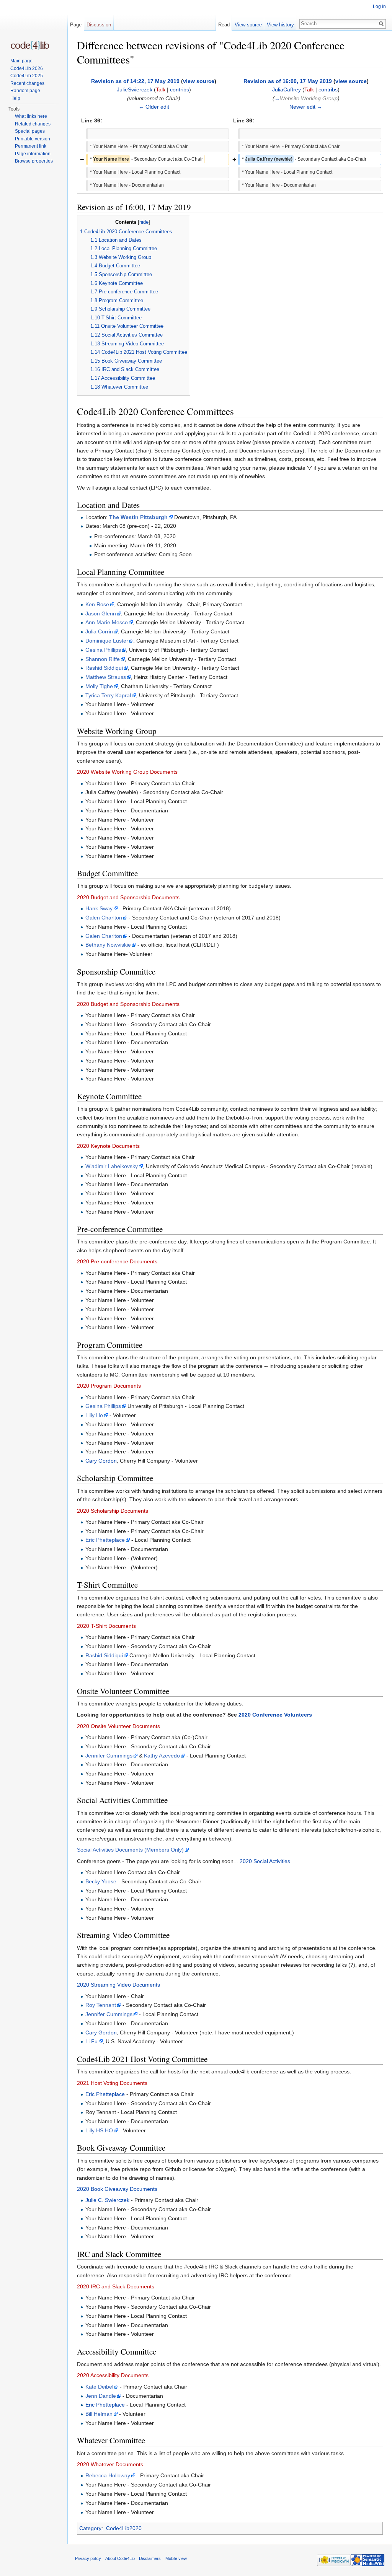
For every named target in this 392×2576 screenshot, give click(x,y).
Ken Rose (97, 604)
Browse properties (34, 161)
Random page (25, 91)
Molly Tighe (99, 686)
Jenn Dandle (101, 2396)
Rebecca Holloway (108, 2475)
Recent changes (27, 83)
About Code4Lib (120, 2558)
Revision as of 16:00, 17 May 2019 (288, 81)
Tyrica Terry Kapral (108, 695)
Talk (161, 90)
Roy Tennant (101, 2005)
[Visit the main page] (30, 45)
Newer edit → (306, 107)
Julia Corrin (99, 631)
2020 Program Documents (109, 1386)
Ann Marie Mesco (107, 622)
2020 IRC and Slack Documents (116, 2286)
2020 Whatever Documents (110, 2464)
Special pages (30, 131)
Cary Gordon (101, 1461)
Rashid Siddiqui (104, 668)
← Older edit (154, 107)
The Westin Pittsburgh (138, 517)
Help (15, 98)
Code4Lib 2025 (27, 76)
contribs (180, 90)
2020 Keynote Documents (108, 1146)
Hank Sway (99, 908)
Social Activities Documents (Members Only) (130, 1850)
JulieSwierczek (135, 90)
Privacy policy (88, 2558)
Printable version (33, 139)
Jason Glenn (101, 613)
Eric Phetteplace (105, 1540)
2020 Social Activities (265, 1861)
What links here (31, 116)
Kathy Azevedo (162, 1756)
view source (199, 81)
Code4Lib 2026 (27, 68)
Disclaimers (150, 2558)
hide (144, 222)
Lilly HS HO (99, 2130)
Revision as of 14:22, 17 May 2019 (135, 81)
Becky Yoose (101, 1881)
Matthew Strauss (106, 677)
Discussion (99, 25)
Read (224, 25)
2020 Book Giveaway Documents (117, 2189)
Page (76, 25)
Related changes (33, 124)
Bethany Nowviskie (108, 945)
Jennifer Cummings (109, 1756)
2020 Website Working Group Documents (127, 772)
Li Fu (91, 2041)
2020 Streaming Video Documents (118, 1985)
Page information (33, 154)
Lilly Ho (94, 1415)
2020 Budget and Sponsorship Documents (128, 897)
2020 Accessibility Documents (113, 2375)
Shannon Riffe (103, 659)
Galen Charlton (104, 918)
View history (280, 25)
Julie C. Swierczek (107, 2200)
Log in (379, 7)
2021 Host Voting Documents (112, 2083)
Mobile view (176, 2558)
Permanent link (31, 146)
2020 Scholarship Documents (113, 1511)
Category (90, 2528)
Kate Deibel (99, 2387)
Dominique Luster (107, 641)
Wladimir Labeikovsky (112, 1166)
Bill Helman (99, 2414)
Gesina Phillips (103, 650)
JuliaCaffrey (287, 90)
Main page (21, 61)
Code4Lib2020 (124, 2528)
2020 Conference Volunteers (275, 1715)
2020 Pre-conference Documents (117, 1261)
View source (248, 25)
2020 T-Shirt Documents (106, 1626)
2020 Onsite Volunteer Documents (118, 1726)
